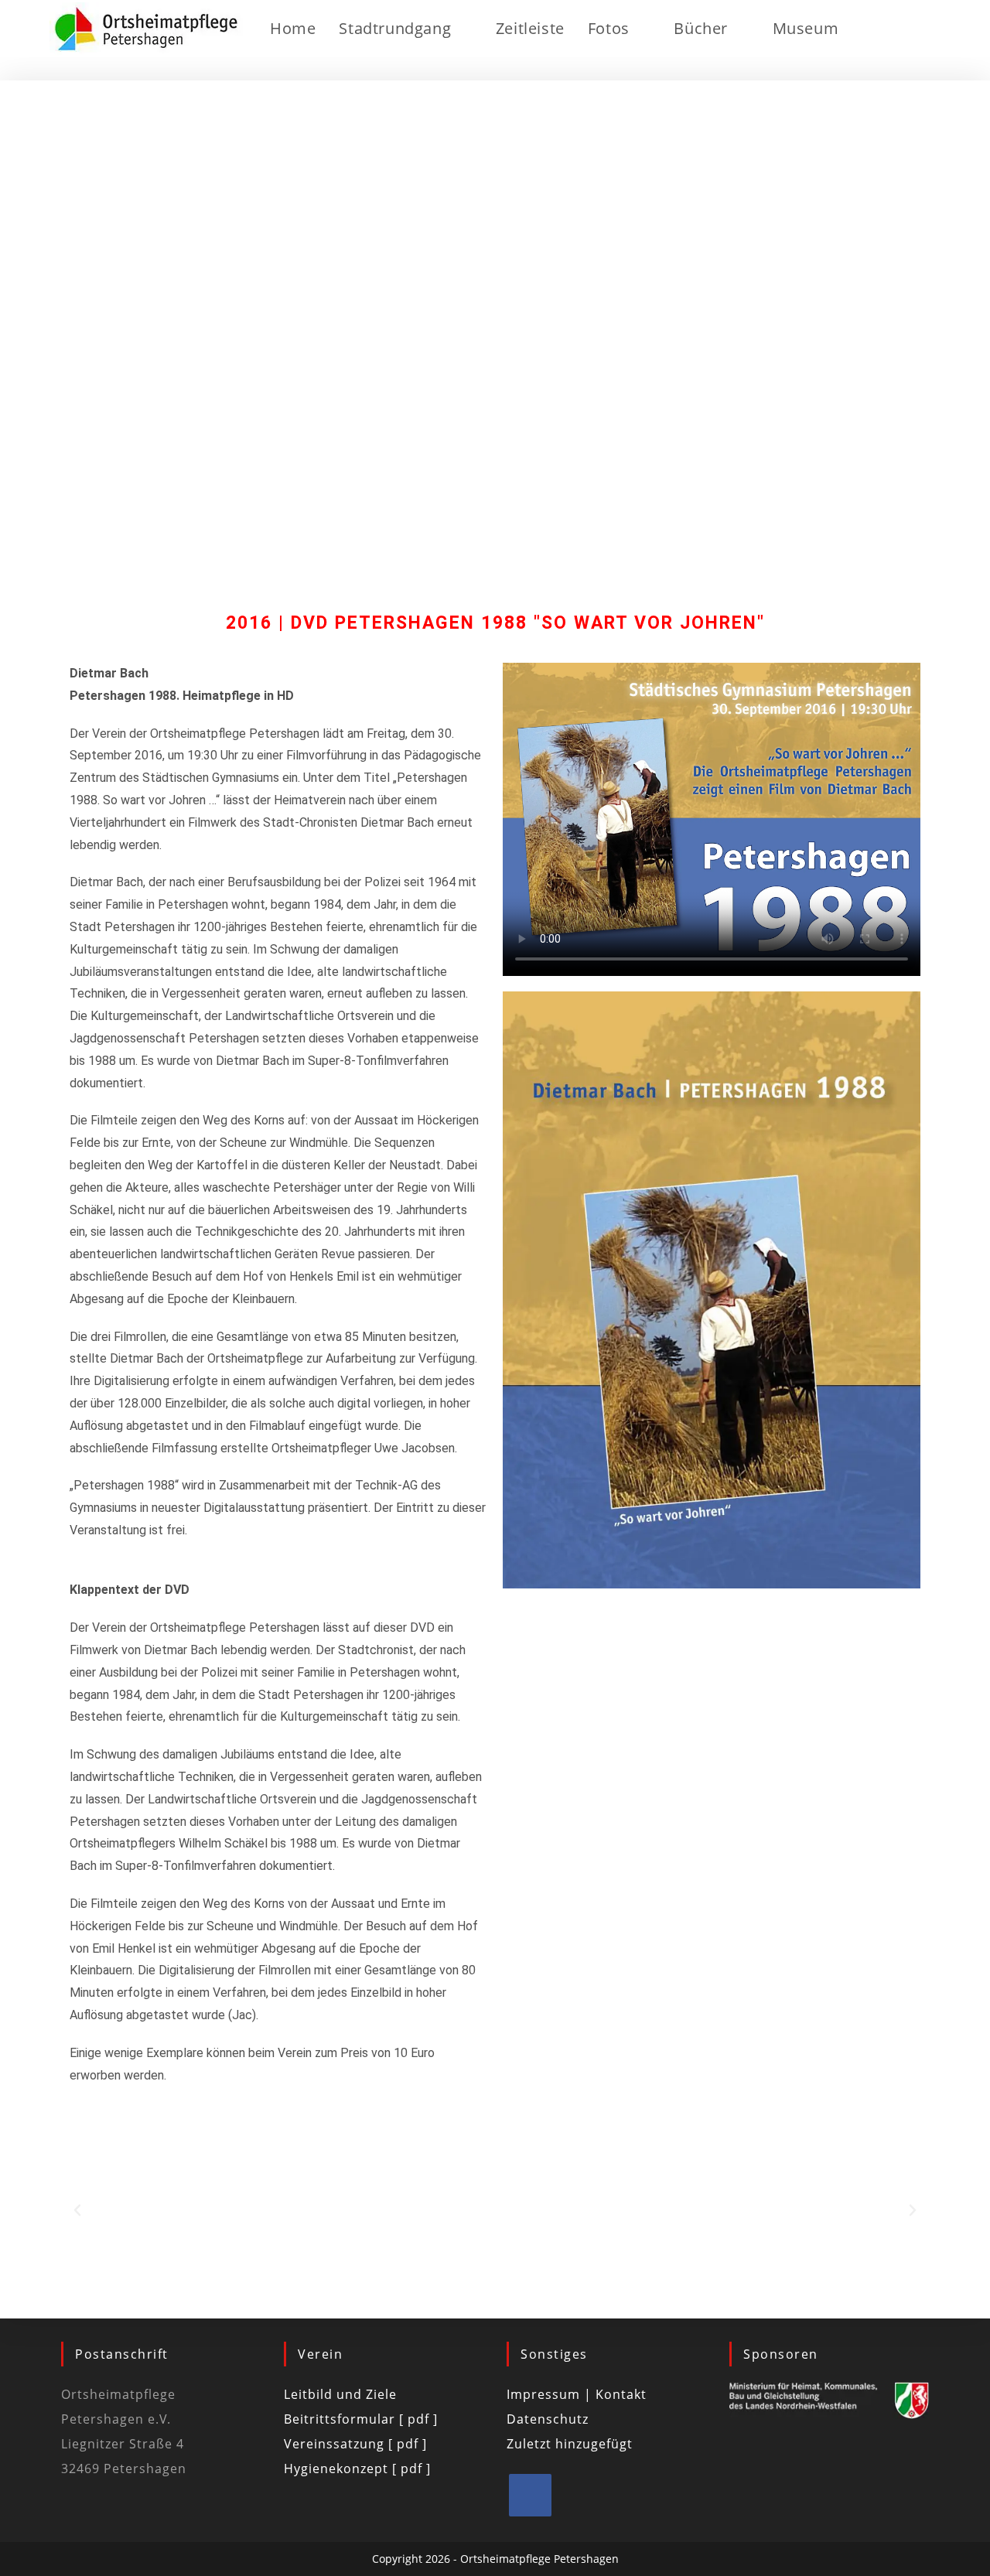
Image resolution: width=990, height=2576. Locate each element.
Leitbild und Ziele (340, 2394)
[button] (77, 2210)
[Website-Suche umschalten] (889, 29)
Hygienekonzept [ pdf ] (357, 2469)
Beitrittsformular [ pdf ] (361, 2419)
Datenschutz (548, 2419)
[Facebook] (530, 2495)
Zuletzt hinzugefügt (570, 2444)
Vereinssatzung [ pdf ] (355, 2444)
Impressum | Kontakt (577, 2394)
